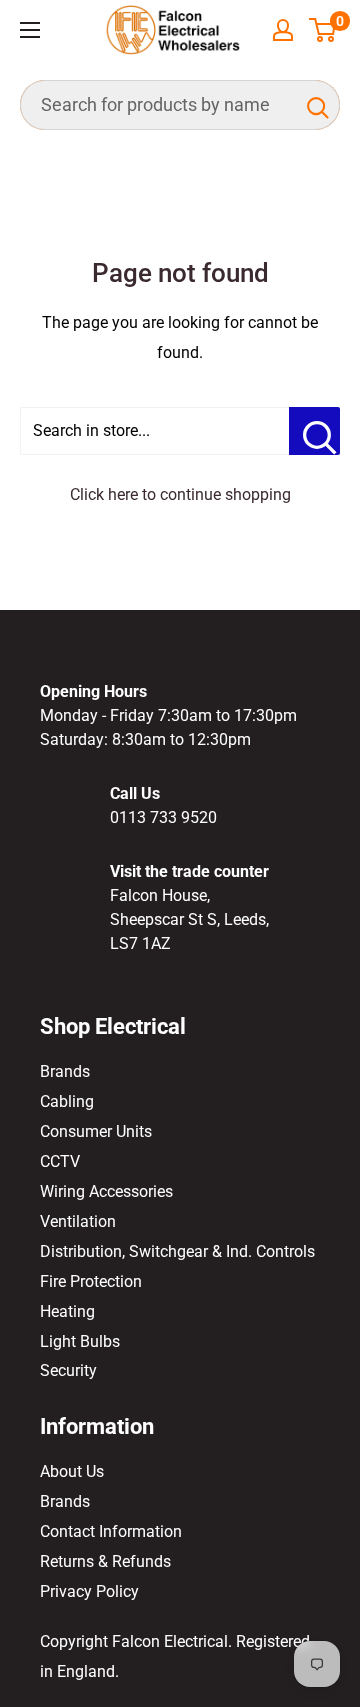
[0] (323, 30)
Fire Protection (91, 1281)
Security (68, 1370)
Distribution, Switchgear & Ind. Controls (177, 1251)
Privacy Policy (89, 1591)
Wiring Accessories (106, 1191)
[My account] (283, 30)
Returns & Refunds (105, 1561)
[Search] (315, 105)
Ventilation (78, 1221)
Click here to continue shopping (180, 494)
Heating (67, 1311)
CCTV (60, 1161)
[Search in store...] (314, 431)
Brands (65, 1071)
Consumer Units (96, 1131)
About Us (72, 1471)
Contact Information (111, 1531)
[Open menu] (30, 30)
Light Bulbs (80, 1341)
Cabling (67, 1101)
